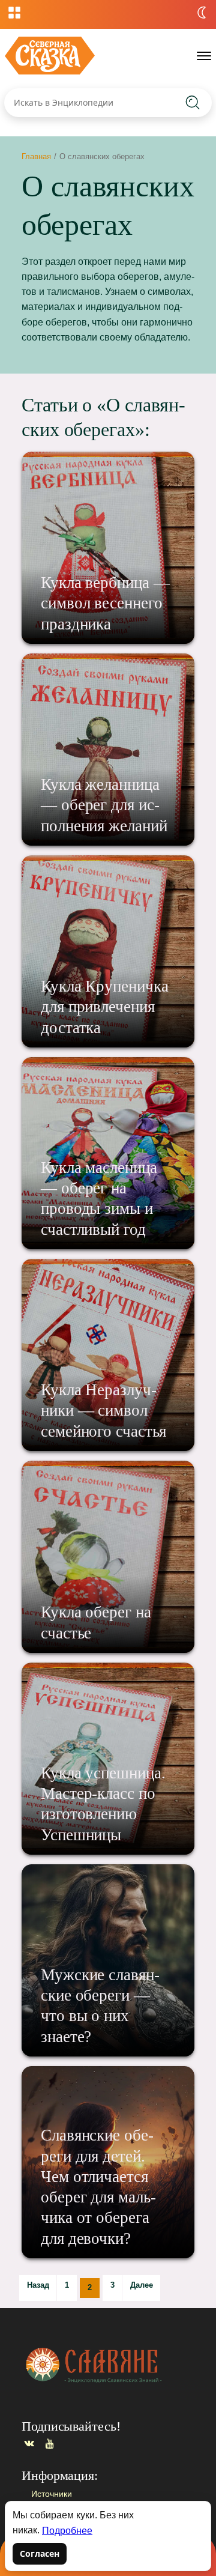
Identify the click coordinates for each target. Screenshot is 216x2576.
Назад (38, 2285)
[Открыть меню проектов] (14, 13)
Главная (36, 156)
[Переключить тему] (202, 13)
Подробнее (67, 2530)
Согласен (40, 2553)
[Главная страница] (106, 2365)
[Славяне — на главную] (50, 56)
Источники (52, 2494)
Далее (142, 2285)
